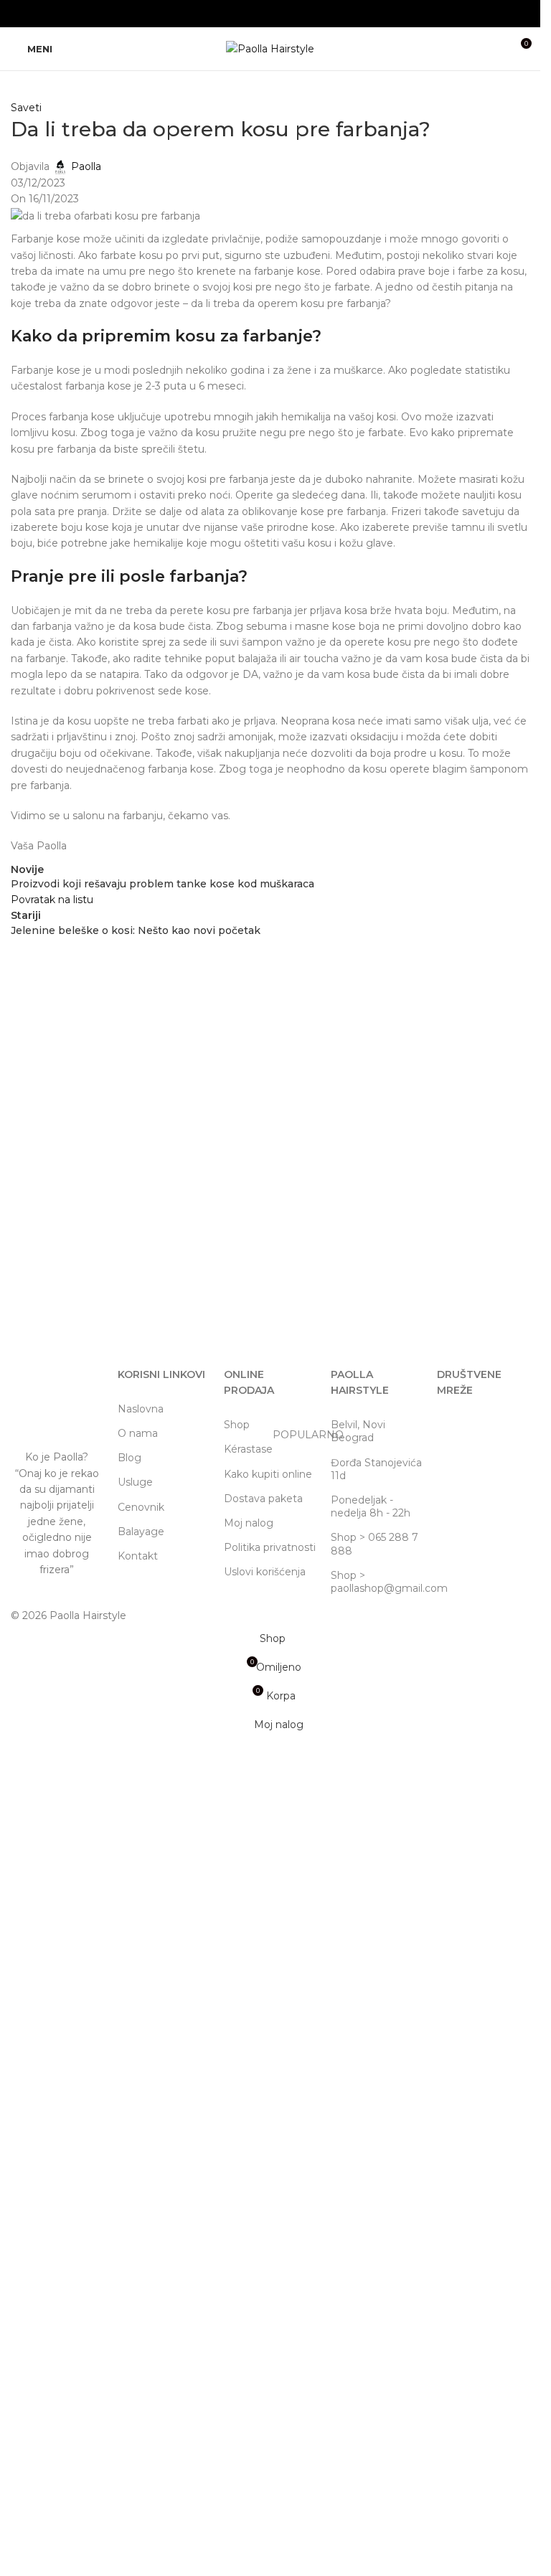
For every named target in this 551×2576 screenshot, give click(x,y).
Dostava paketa (263, 1499)
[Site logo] (270, 48)
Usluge (135, 1482)
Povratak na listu (52, 900)
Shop (237, 1425)
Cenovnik (141, 1507)
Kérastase (270, 1446)
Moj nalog (249, 1523)
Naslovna (141, 1409)
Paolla (86, 166)
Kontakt (138, 1556)
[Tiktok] (494, 1430)
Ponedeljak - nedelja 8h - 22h (371, 1506)
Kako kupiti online (268, 1474)
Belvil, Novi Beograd (358, 1431)
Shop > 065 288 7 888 (375, 1544)
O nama (138, 1433)
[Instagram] (455, 1430)
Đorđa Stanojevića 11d (376, 1469)
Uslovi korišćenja (265, 1572)
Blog (129, 1458)
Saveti (26, 108)
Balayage (141, 1532)
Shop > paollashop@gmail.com (377, 1582)
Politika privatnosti (270, 1547)
